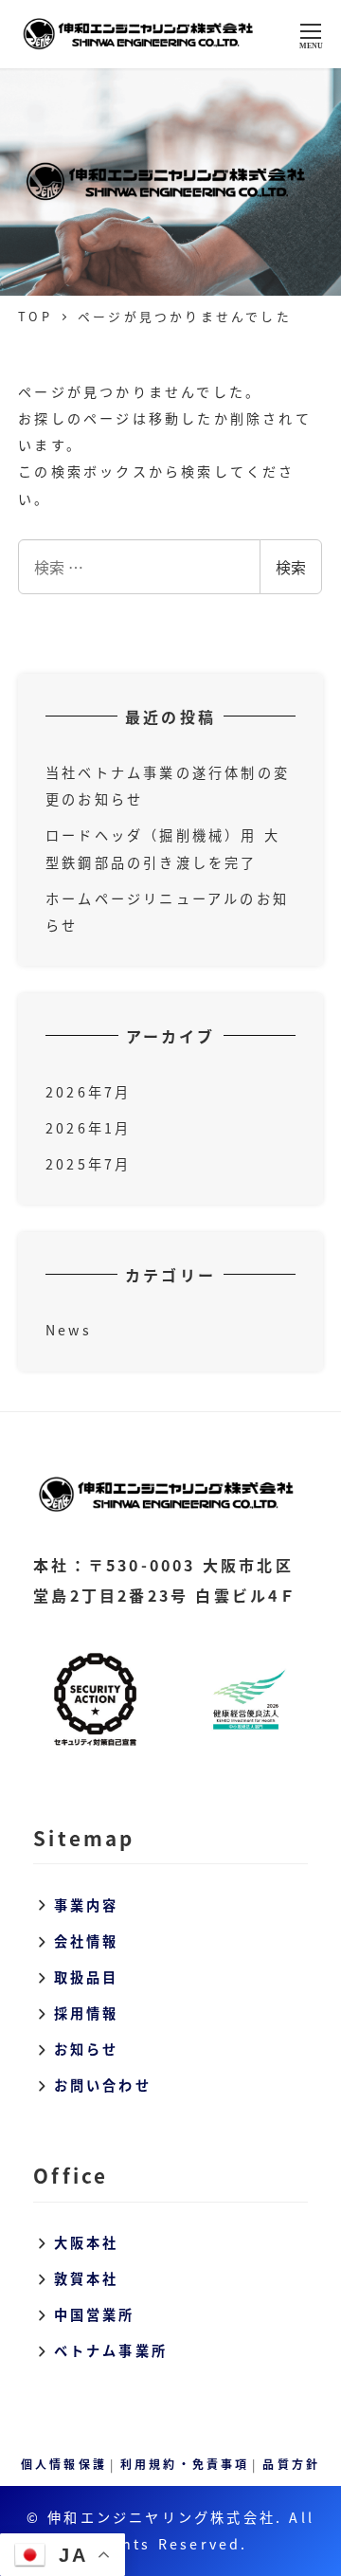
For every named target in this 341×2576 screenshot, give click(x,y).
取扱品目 (87, 1977)
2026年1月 (88, 1128)
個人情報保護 (64, 2464)
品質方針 (291, 2464)
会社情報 (87, 1941)
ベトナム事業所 (111, 2350)
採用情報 (87, 2013)
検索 (291, 567)
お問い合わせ (103, 2085)
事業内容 (87, 1905)
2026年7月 (88, 1092)
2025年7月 (88, 1164)
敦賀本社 (87, 2278)
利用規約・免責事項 (185, 2464)
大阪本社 (87, 2242)
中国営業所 (95, 2314)
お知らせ (87, 2049)
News (69, 1330)
